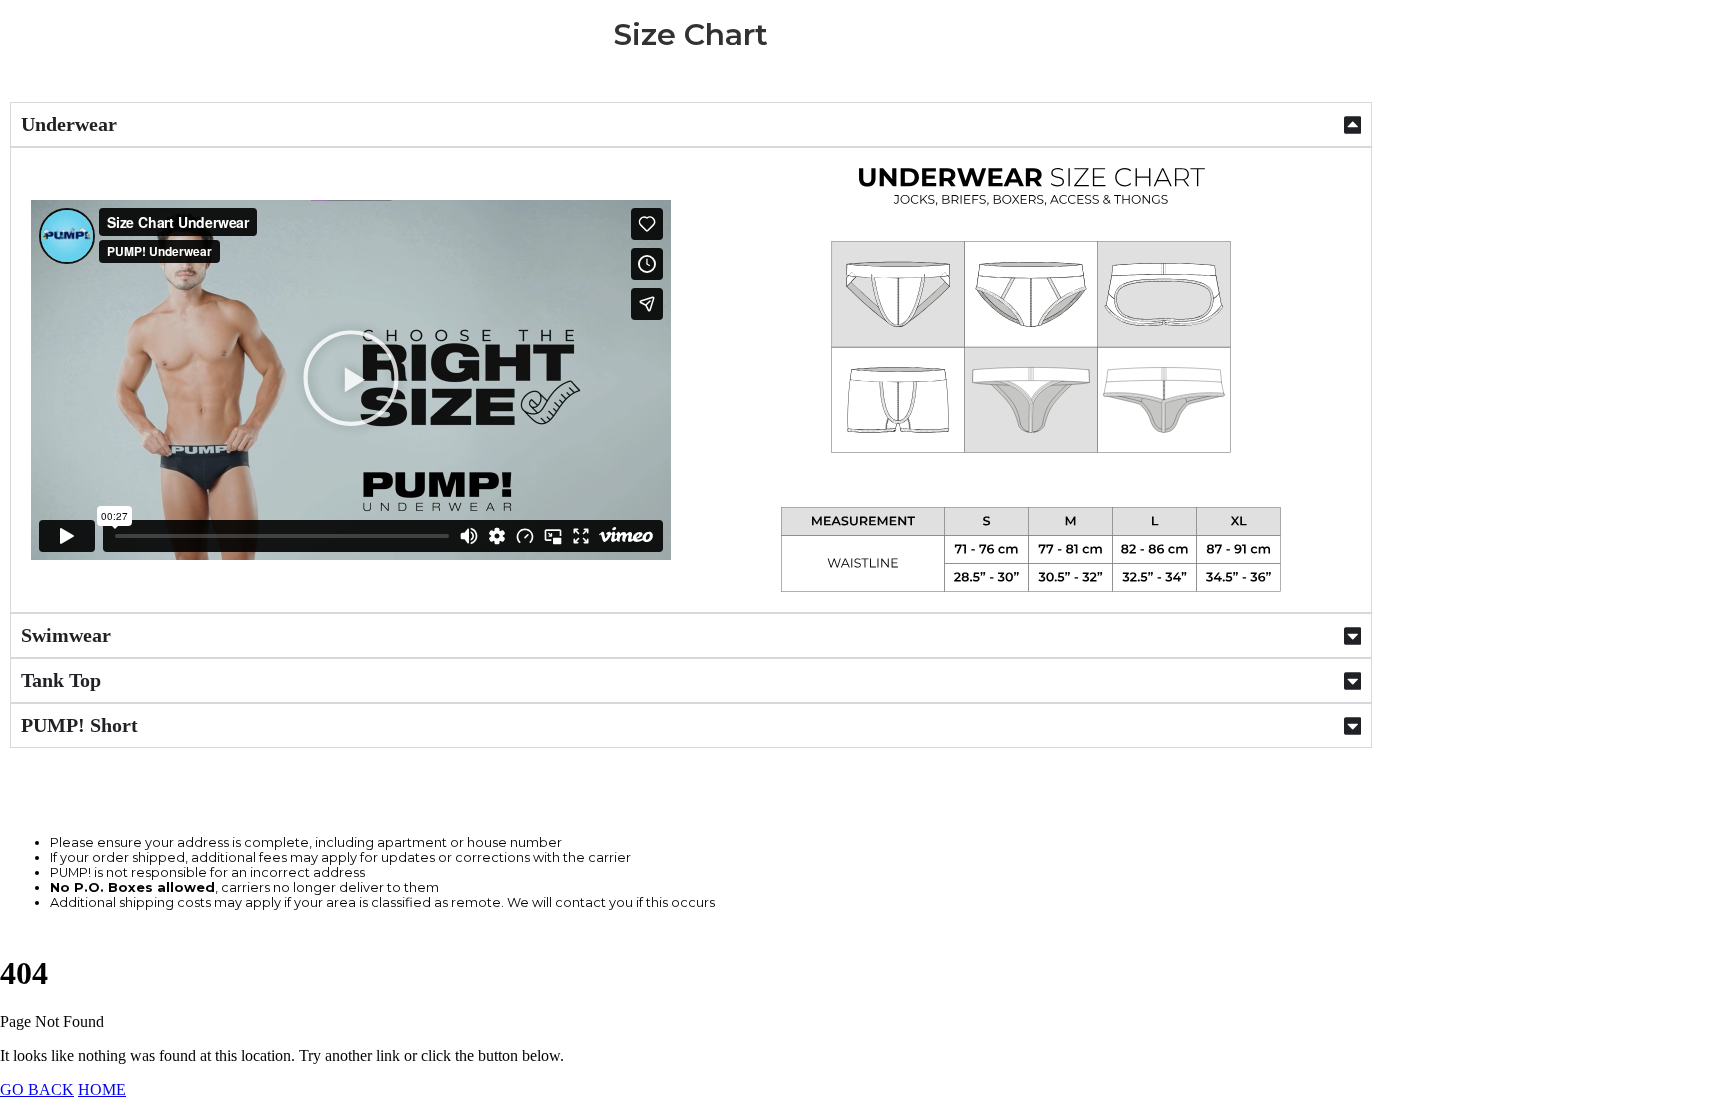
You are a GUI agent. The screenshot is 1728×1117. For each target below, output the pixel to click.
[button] (351, 380)
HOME (102, 1089)
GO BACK (37, 1089)
